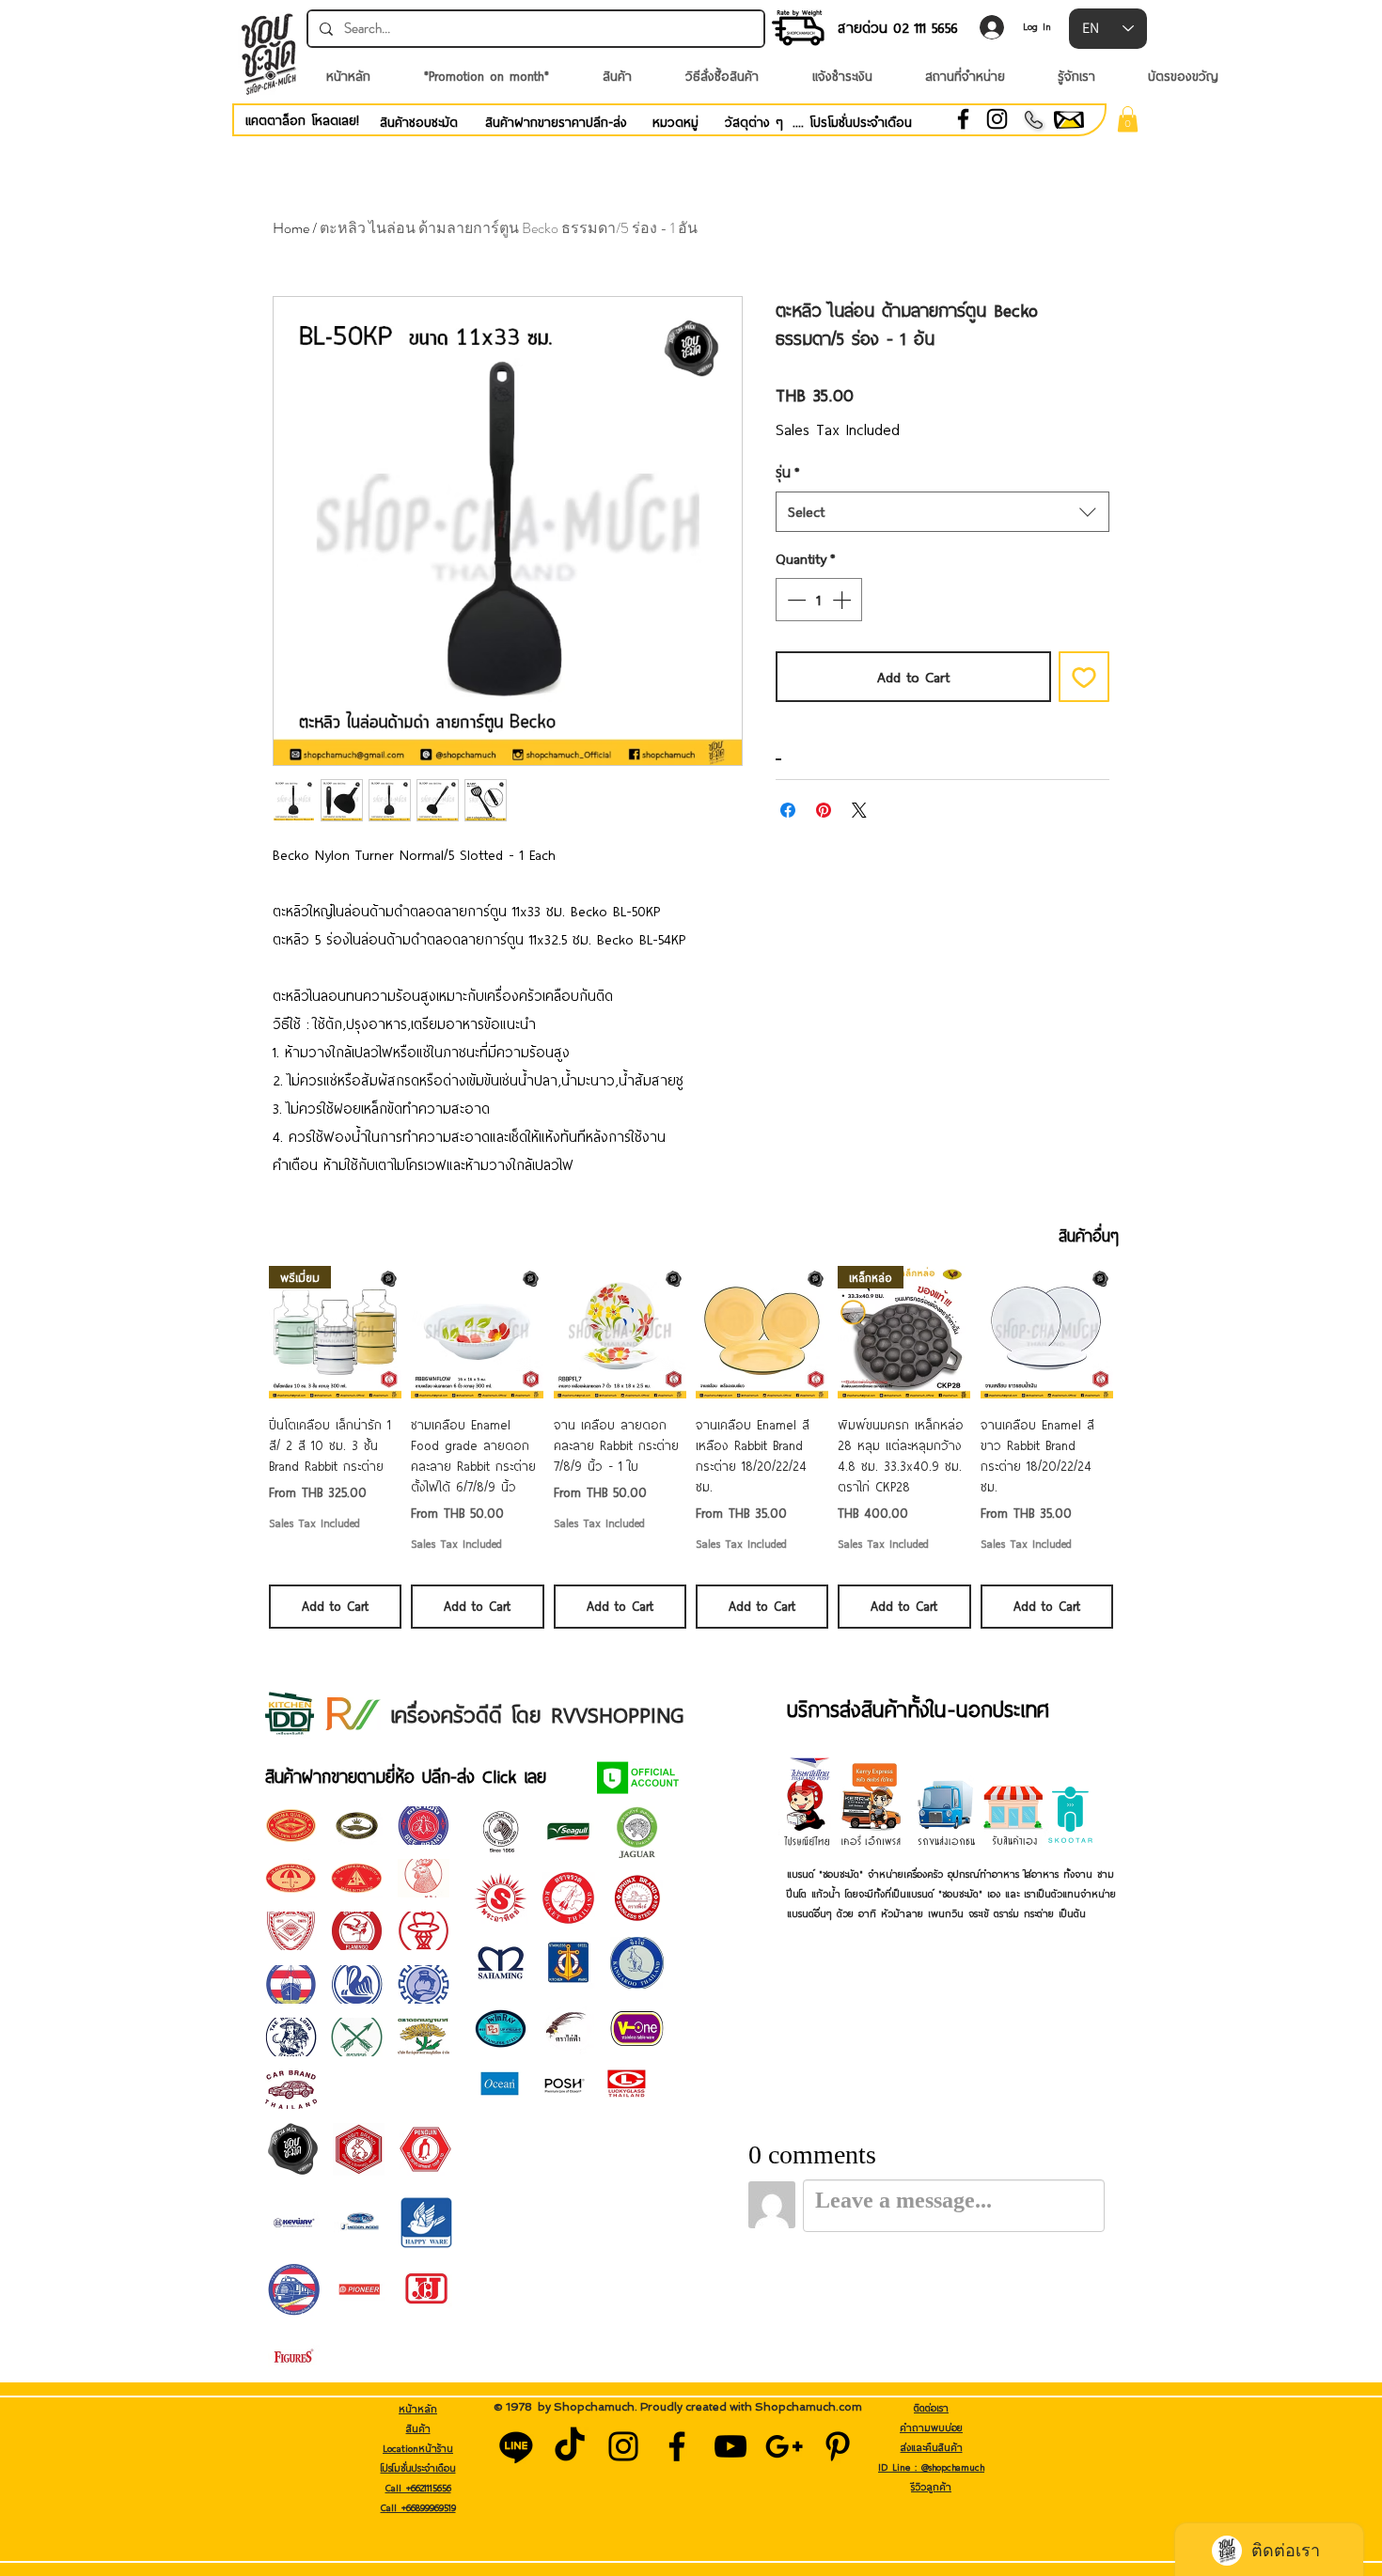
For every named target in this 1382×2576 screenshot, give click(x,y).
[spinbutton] (819, 600)
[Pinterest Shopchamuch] (838, 2446)
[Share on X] (859, 810)
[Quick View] (477, 1332)
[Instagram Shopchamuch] (623, 2446)
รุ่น (787, 472)
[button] (1128, 119)
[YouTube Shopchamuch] (730, 2446)
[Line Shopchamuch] (516, 2446)
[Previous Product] (242, 1332)
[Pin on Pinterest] (824, 810)
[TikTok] (570, 2446)
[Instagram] (997, 119)
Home (291, 228)
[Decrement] (794, 600)
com (850, 2407)
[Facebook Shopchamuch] (677, 2446)
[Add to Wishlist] (1084, 677)
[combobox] (942, 512)
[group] (691, 1447)
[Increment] (843, 600)
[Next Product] (1140, 1332)
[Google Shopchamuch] (784, 2446)
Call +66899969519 (418, 2507)
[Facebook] (963, 119)
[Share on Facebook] (788, 810)
